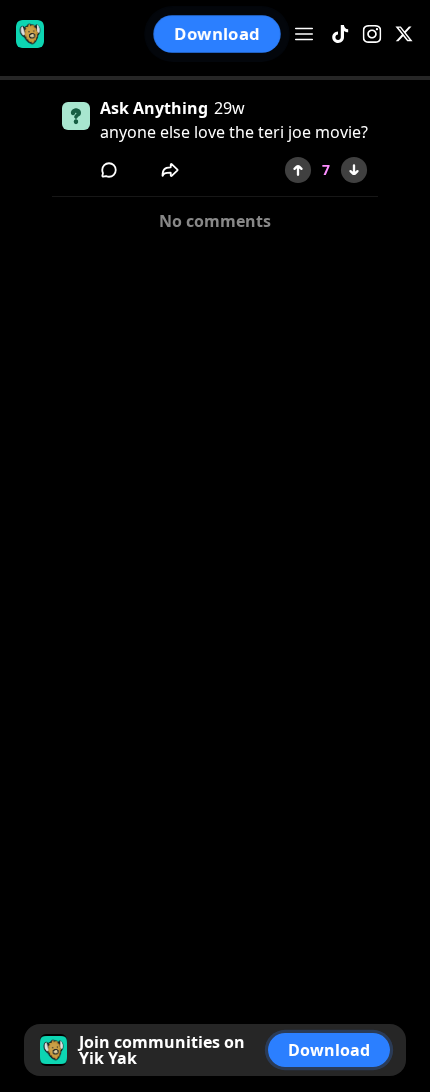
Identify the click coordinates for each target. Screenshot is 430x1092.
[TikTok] (340, 34)
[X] (404, 34)
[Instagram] (372, 34)
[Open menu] (304, 34)
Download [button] (217, 34)
